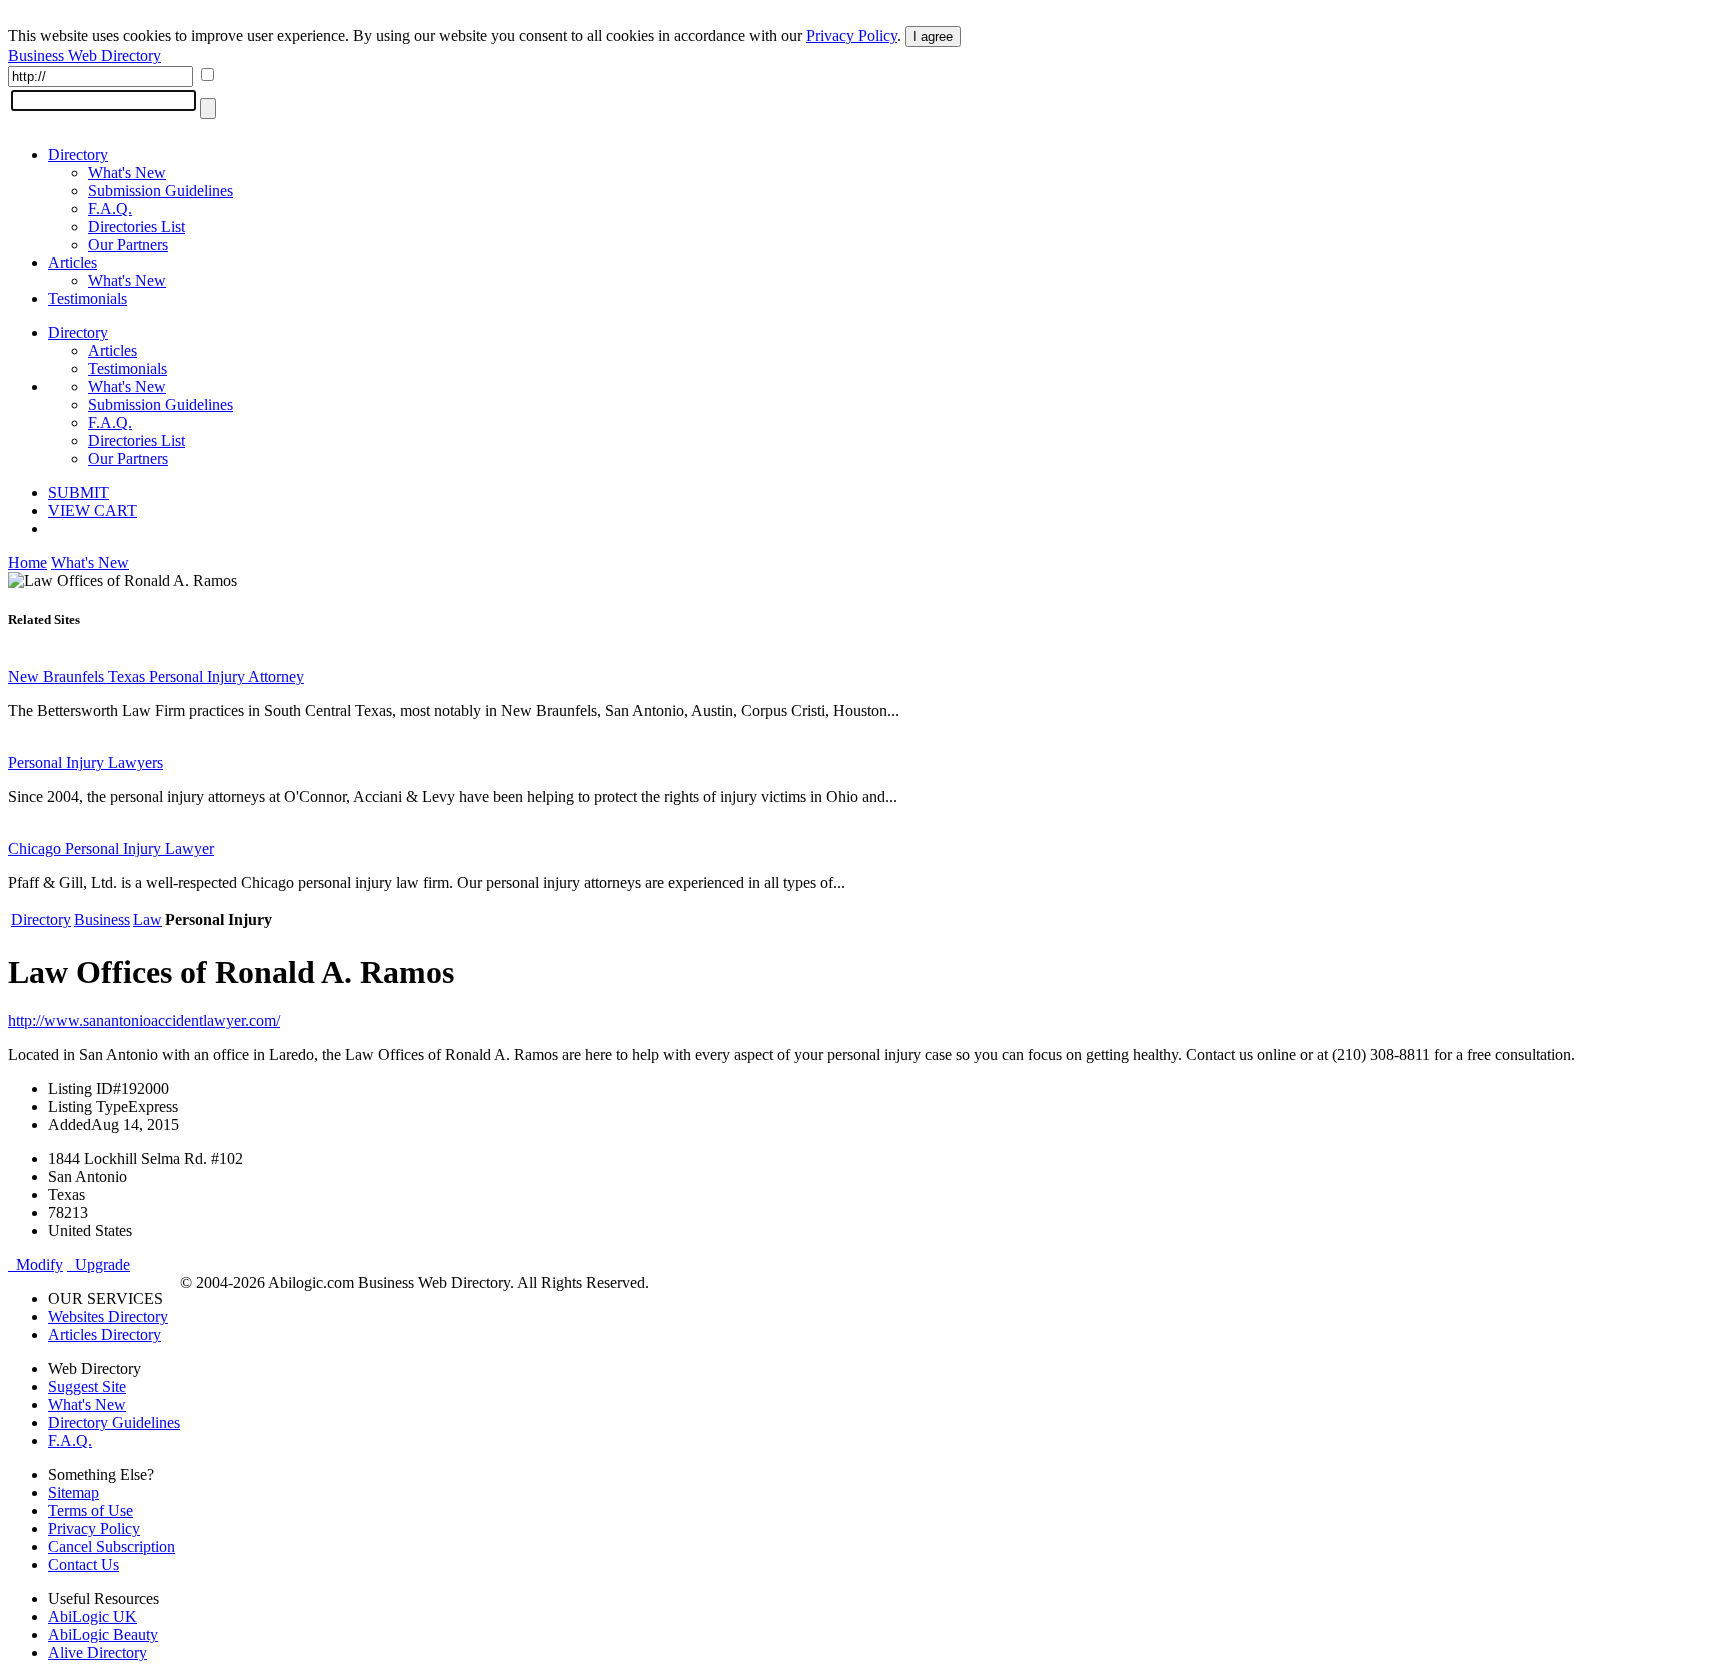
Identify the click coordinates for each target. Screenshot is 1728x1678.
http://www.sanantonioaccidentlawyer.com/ (144, 1020)
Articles (72, 262)
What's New (127, 172)
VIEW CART (92, 510)
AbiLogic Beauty (103, 1634)
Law (147, 919)
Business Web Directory (84, 55)
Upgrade (98, 1264)
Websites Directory (108, 1316)
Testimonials (87, 298)
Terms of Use (90, 1510)
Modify (35, 1264)
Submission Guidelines (160, 190)
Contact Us (83, 1564)
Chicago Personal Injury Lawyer (111, 848)
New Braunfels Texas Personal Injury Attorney (156, 676)
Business (102, 919)
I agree (933, 36)
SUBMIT (78, 492)
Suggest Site (87, 1386)
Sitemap (73, 1492)
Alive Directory (97, 1652)
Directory (78, 154)
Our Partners (128, 244)
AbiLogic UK (92, 1616)
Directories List (136, 226)
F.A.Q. (110, 208)
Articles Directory (104, 1334)
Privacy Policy (851, 35)
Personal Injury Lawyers (85, 762)
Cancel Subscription (111, 1546)
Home (27, 562)
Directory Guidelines (114, 1422)
